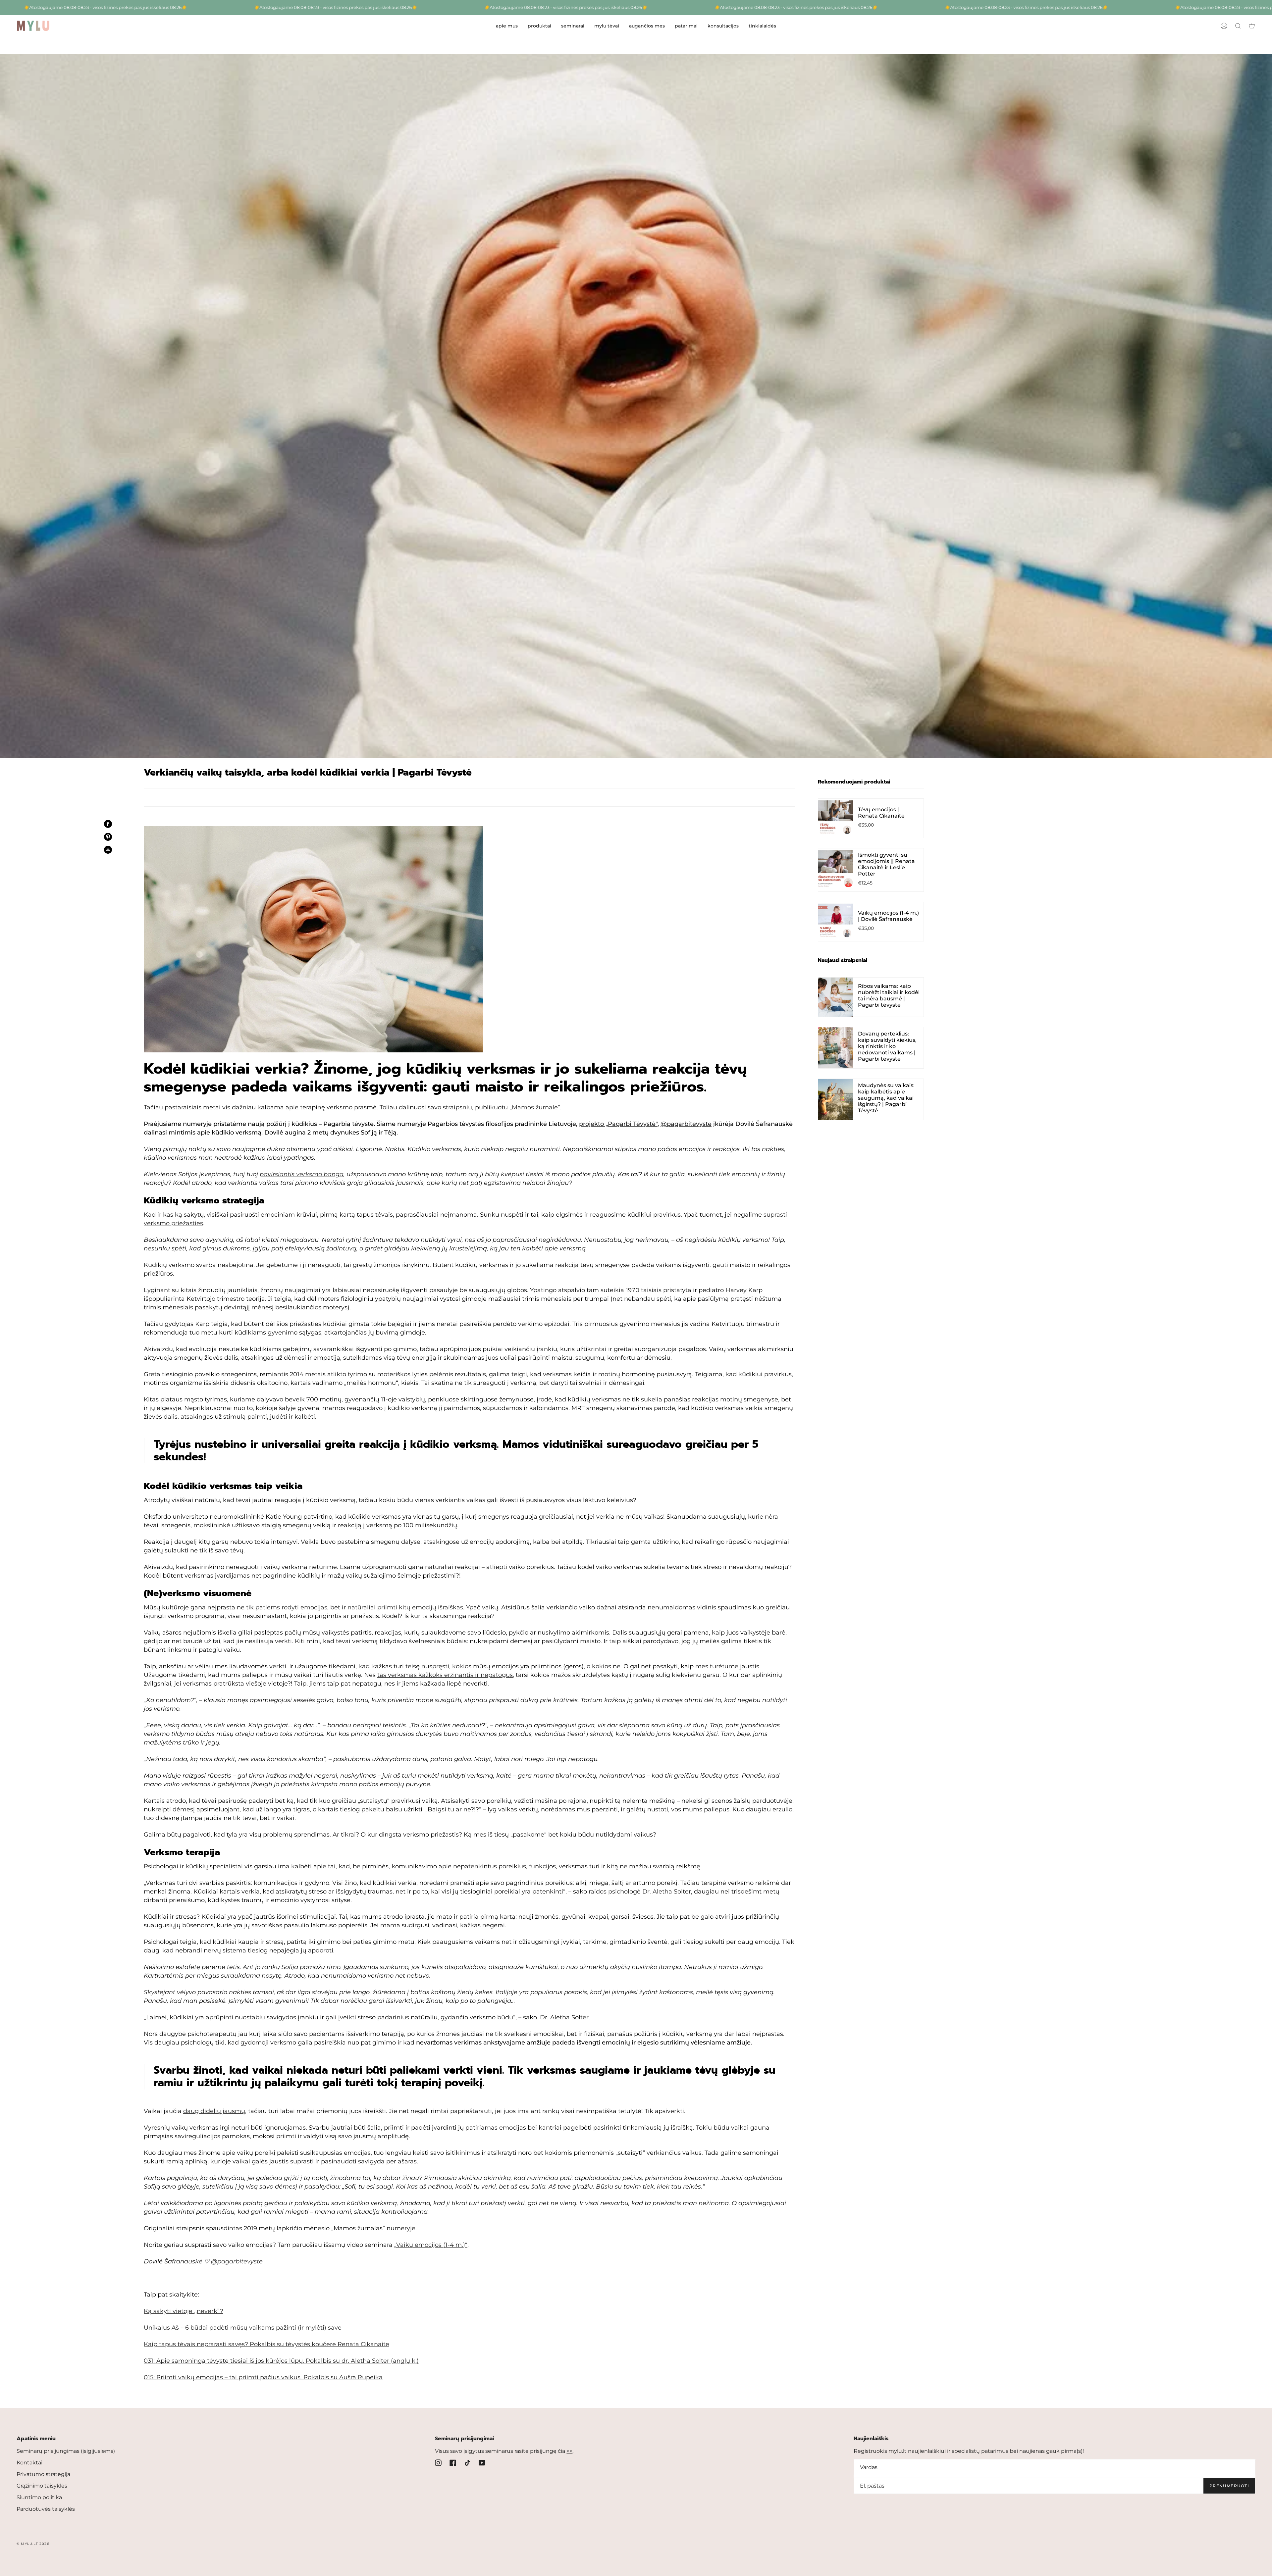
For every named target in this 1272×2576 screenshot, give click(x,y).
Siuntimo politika (39, 2497)
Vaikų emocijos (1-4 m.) (430, 2245)
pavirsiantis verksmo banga (302, 1174)
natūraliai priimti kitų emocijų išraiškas (405, 1607)
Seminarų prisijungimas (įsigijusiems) (66, 2451)
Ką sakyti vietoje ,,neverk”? (184, 2311)
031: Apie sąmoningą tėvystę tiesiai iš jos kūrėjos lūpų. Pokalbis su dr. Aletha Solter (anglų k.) (281, 2361)
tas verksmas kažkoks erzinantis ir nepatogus (445, 1675)
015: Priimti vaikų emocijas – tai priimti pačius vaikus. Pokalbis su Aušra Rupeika (263, 2377)
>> (569, 2451)
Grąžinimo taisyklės (42, 2486)
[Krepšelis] (1252, 26)
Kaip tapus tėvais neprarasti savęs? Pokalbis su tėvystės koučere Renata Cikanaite (266, 2344)
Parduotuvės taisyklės (46, 2509)
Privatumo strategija (43, 2474)
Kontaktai (29, 2463)
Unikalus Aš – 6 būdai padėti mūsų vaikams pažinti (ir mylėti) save (243, 2328)
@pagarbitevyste (686, 1124)
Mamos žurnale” (536, 1107)
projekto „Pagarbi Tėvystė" (618, 1124)
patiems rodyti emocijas (291, 1607)
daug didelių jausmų (214, 2111)
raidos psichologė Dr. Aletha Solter (640, 1892)
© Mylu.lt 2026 (33, 2544)
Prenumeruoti (1229, 2486)
